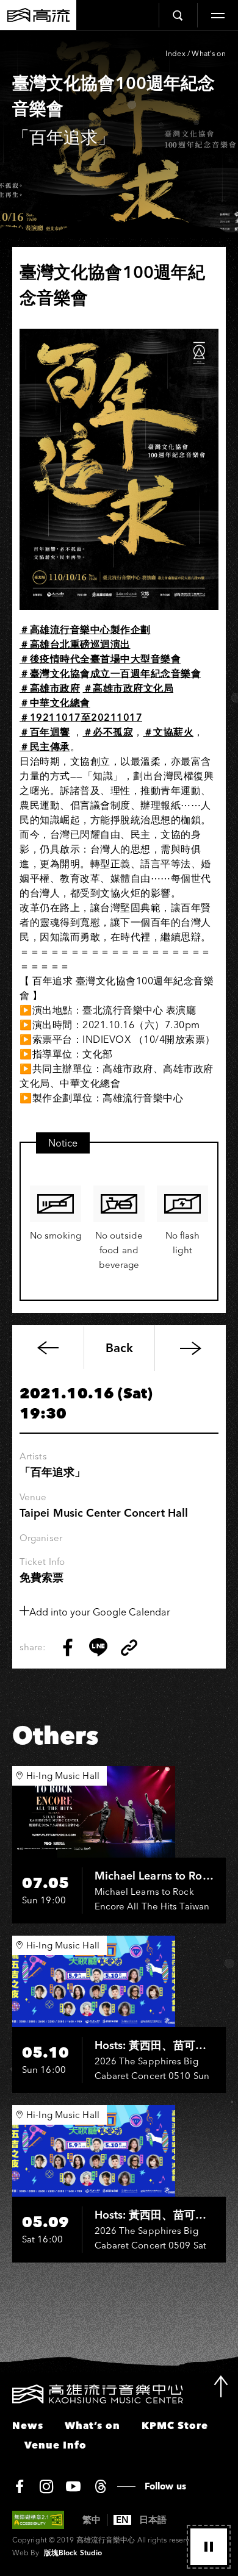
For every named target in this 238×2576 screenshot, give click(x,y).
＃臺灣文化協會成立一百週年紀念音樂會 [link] (110, 673)
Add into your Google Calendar (100, 1612)
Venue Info (56, 2445)
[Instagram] (46, 2486)
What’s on (209, 53)
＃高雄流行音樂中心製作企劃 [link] (85, 629)
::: (5, 2392)
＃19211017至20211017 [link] (81, 717)
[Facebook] (20, 2486)
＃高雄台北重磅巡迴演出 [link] (75, 644)
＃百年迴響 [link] (45, 732)
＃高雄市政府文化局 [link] (128, 688)
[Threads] (100, 2486)
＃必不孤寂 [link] (108, 732)
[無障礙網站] (38, 2520)
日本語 (153, 2520)
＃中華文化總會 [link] (55, 703)
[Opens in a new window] (68, 1647)
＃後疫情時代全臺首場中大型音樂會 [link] (100, 659)
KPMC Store (175, 2425)
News (28, 2425)
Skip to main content (119, 50)
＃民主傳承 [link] (45, 746)
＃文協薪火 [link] (169, 732)
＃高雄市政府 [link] (50, 688)
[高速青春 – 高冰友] (190, 1348)
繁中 (92, 2520)
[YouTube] (73, 2486)
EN (122, 2520)
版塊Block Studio (73, 2553)
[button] (209, 2547)
